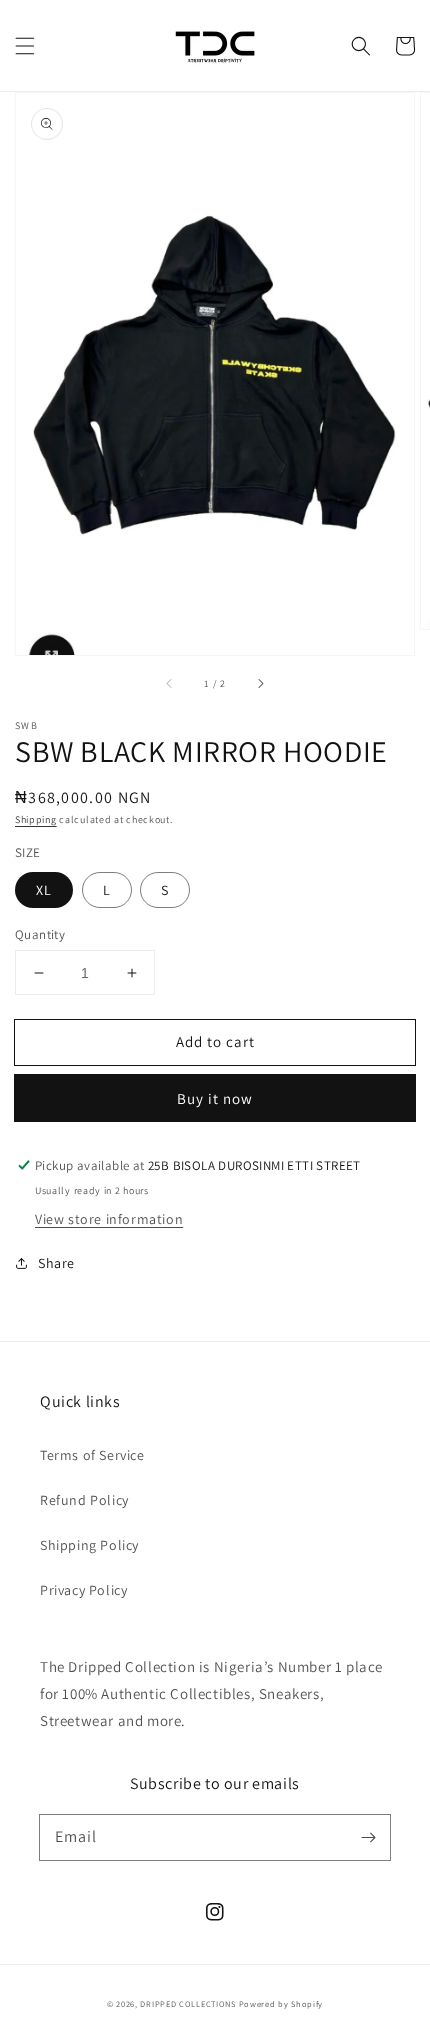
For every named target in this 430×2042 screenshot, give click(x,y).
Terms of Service (92, 1455)
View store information (109, 1219)
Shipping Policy (89, 1545)
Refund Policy (84, 1500)
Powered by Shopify (281, 2003)
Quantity (40, 934)
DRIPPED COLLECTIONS (187, 2003)
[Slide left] (170, 683)
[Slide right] (260, 683)
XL (44, 890)
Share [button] (56, 1263)
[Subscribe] (368, 1837)
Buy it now (215, 1098)
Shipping (36, 819)
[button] (25, 46)
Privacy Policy (83, 1590)
